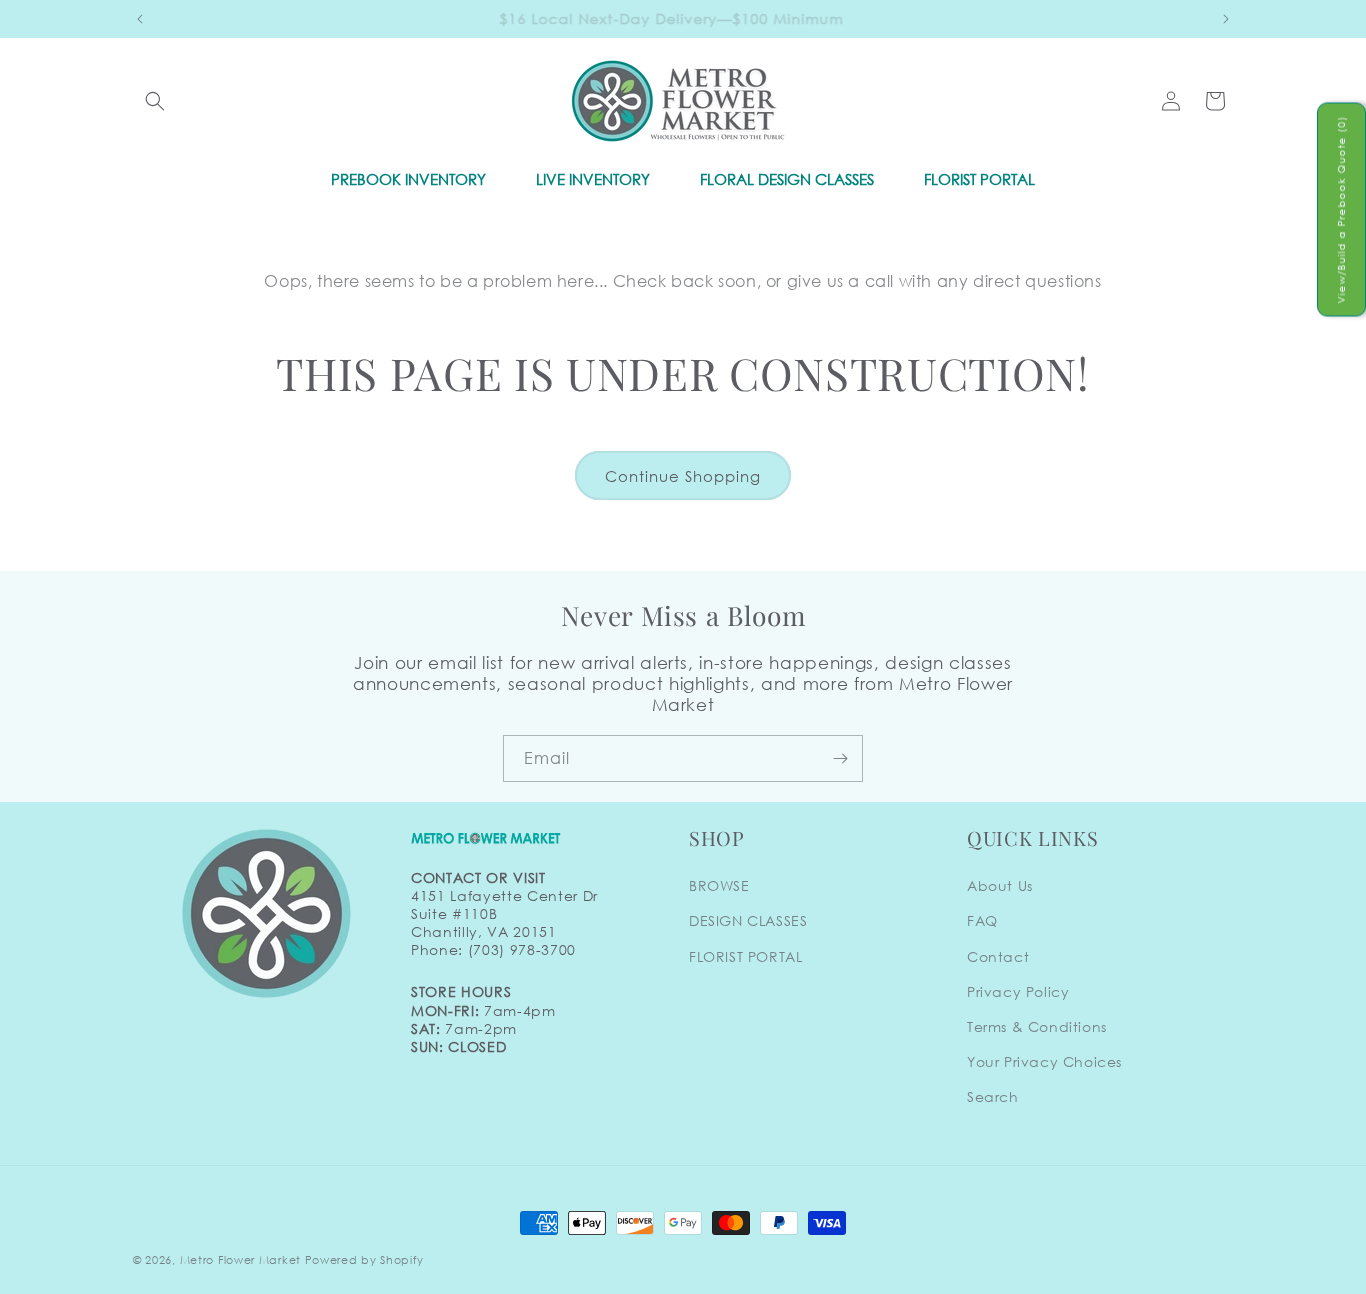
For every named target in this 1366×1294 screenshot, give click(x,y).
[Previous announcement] (140, 19)
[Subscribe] (840, 758)
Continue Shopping (683, 476)
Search (993, 1096)
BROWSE (719, 885)
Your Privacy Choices (1044, 1061)
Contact (998, 956)
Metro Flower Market (240, 1260)
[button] (155, 101)
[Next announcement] (1226, 19)
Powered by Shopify (364, 1260)
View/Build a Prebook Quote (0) (1341, 209)
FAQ (982, 920)
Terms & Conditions (1037, 1026)
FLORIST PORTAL (745, 956)
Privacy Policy (1018, 991)
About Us (1000, 885)
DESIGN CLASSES (748, 920)
